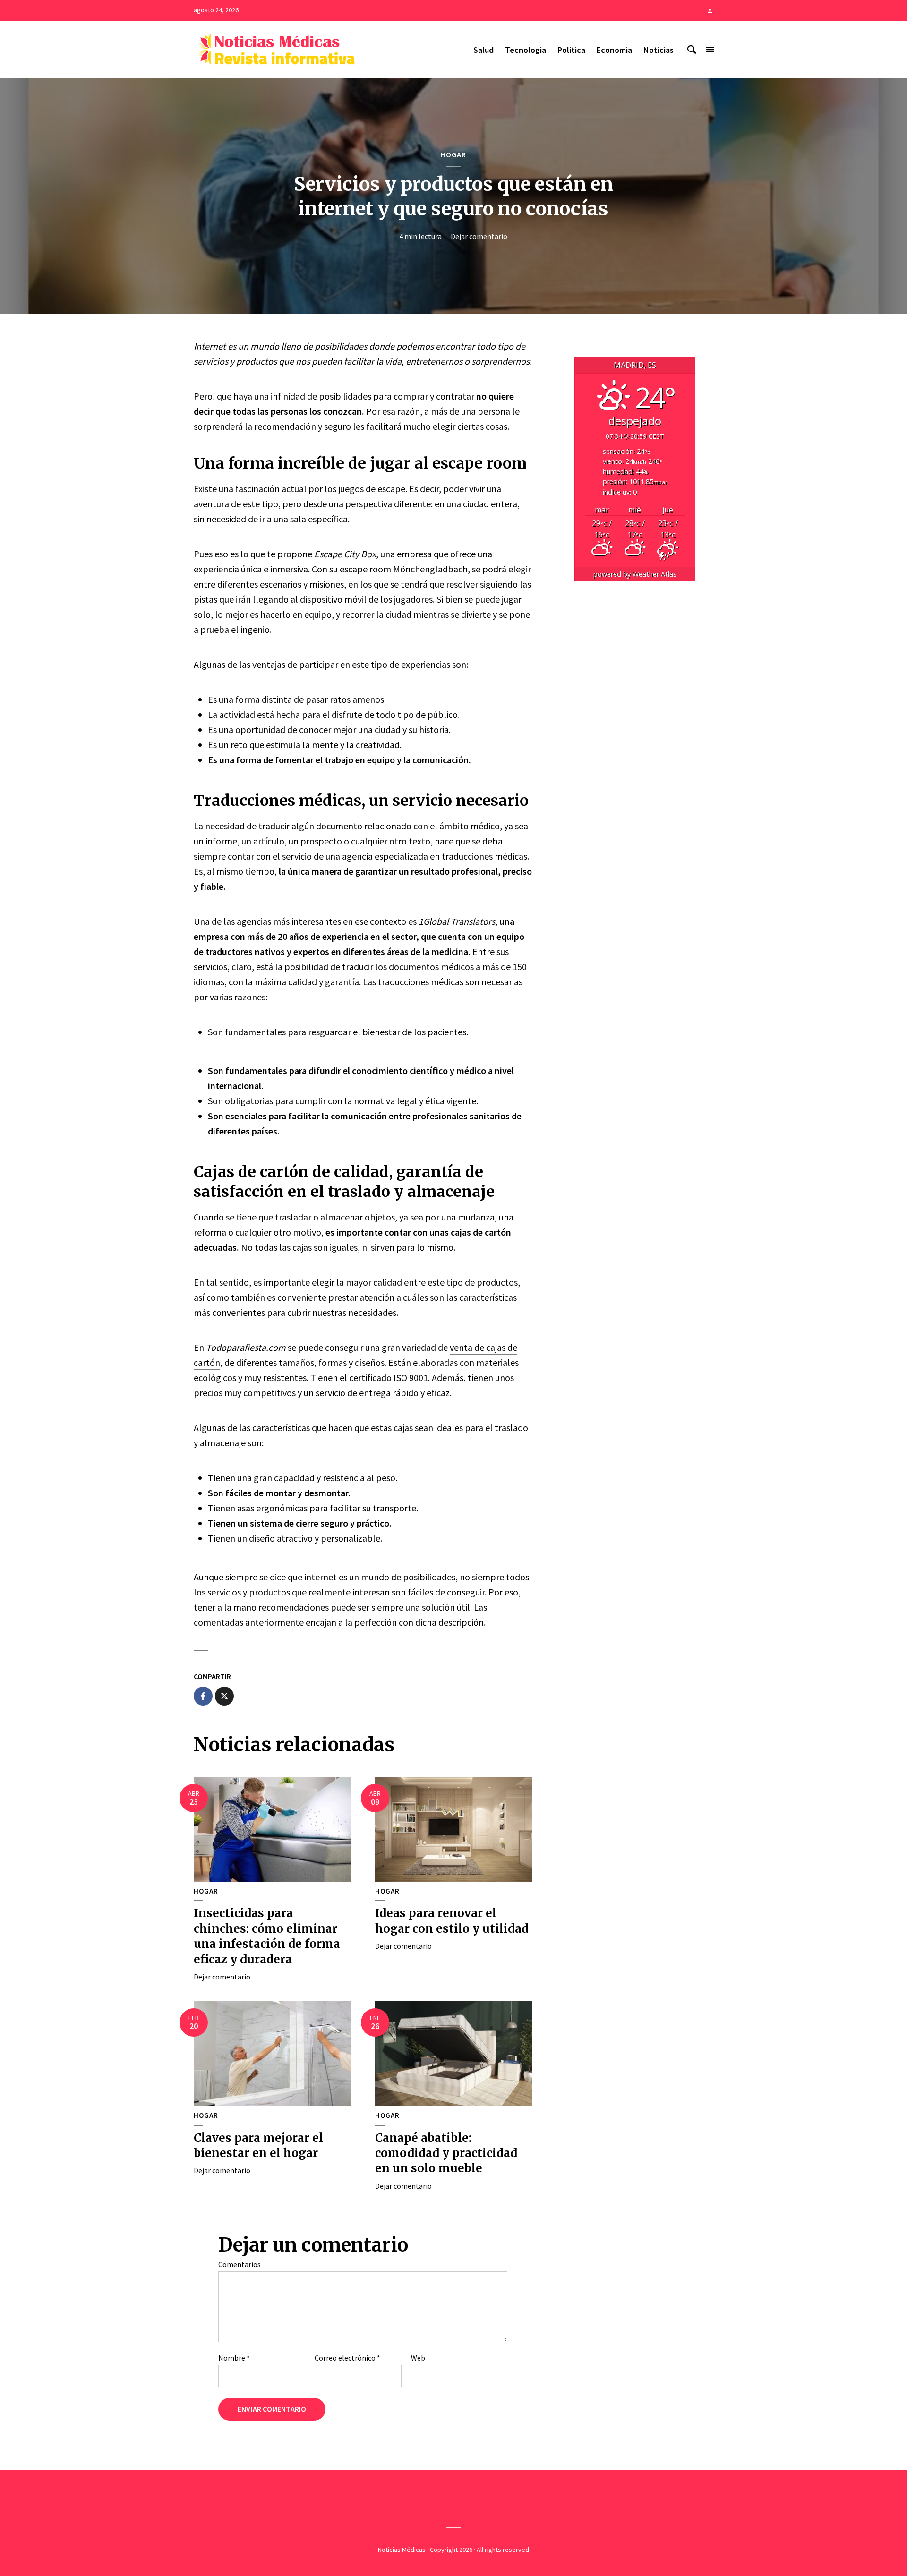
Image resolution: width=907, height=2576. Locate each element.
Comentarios (240, 2264)
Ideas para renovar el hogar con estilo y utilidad (452, 1921)
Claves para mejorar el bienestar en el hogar (258, 2145)
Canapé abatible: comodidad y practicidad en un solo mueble (446, 2153)
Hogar (453, 154)
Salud (483, 50)
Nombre (234, 2358)
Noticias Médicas (402, 2550)
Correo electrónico (347, 2358)
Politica (571, 50)
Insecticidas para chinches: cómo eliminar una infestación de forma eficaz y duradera (267, 1936)
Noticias (659, 50)
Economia (614, 50)
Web (418, 2358)
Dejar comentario (479, 236)
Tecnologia (526, 50)
